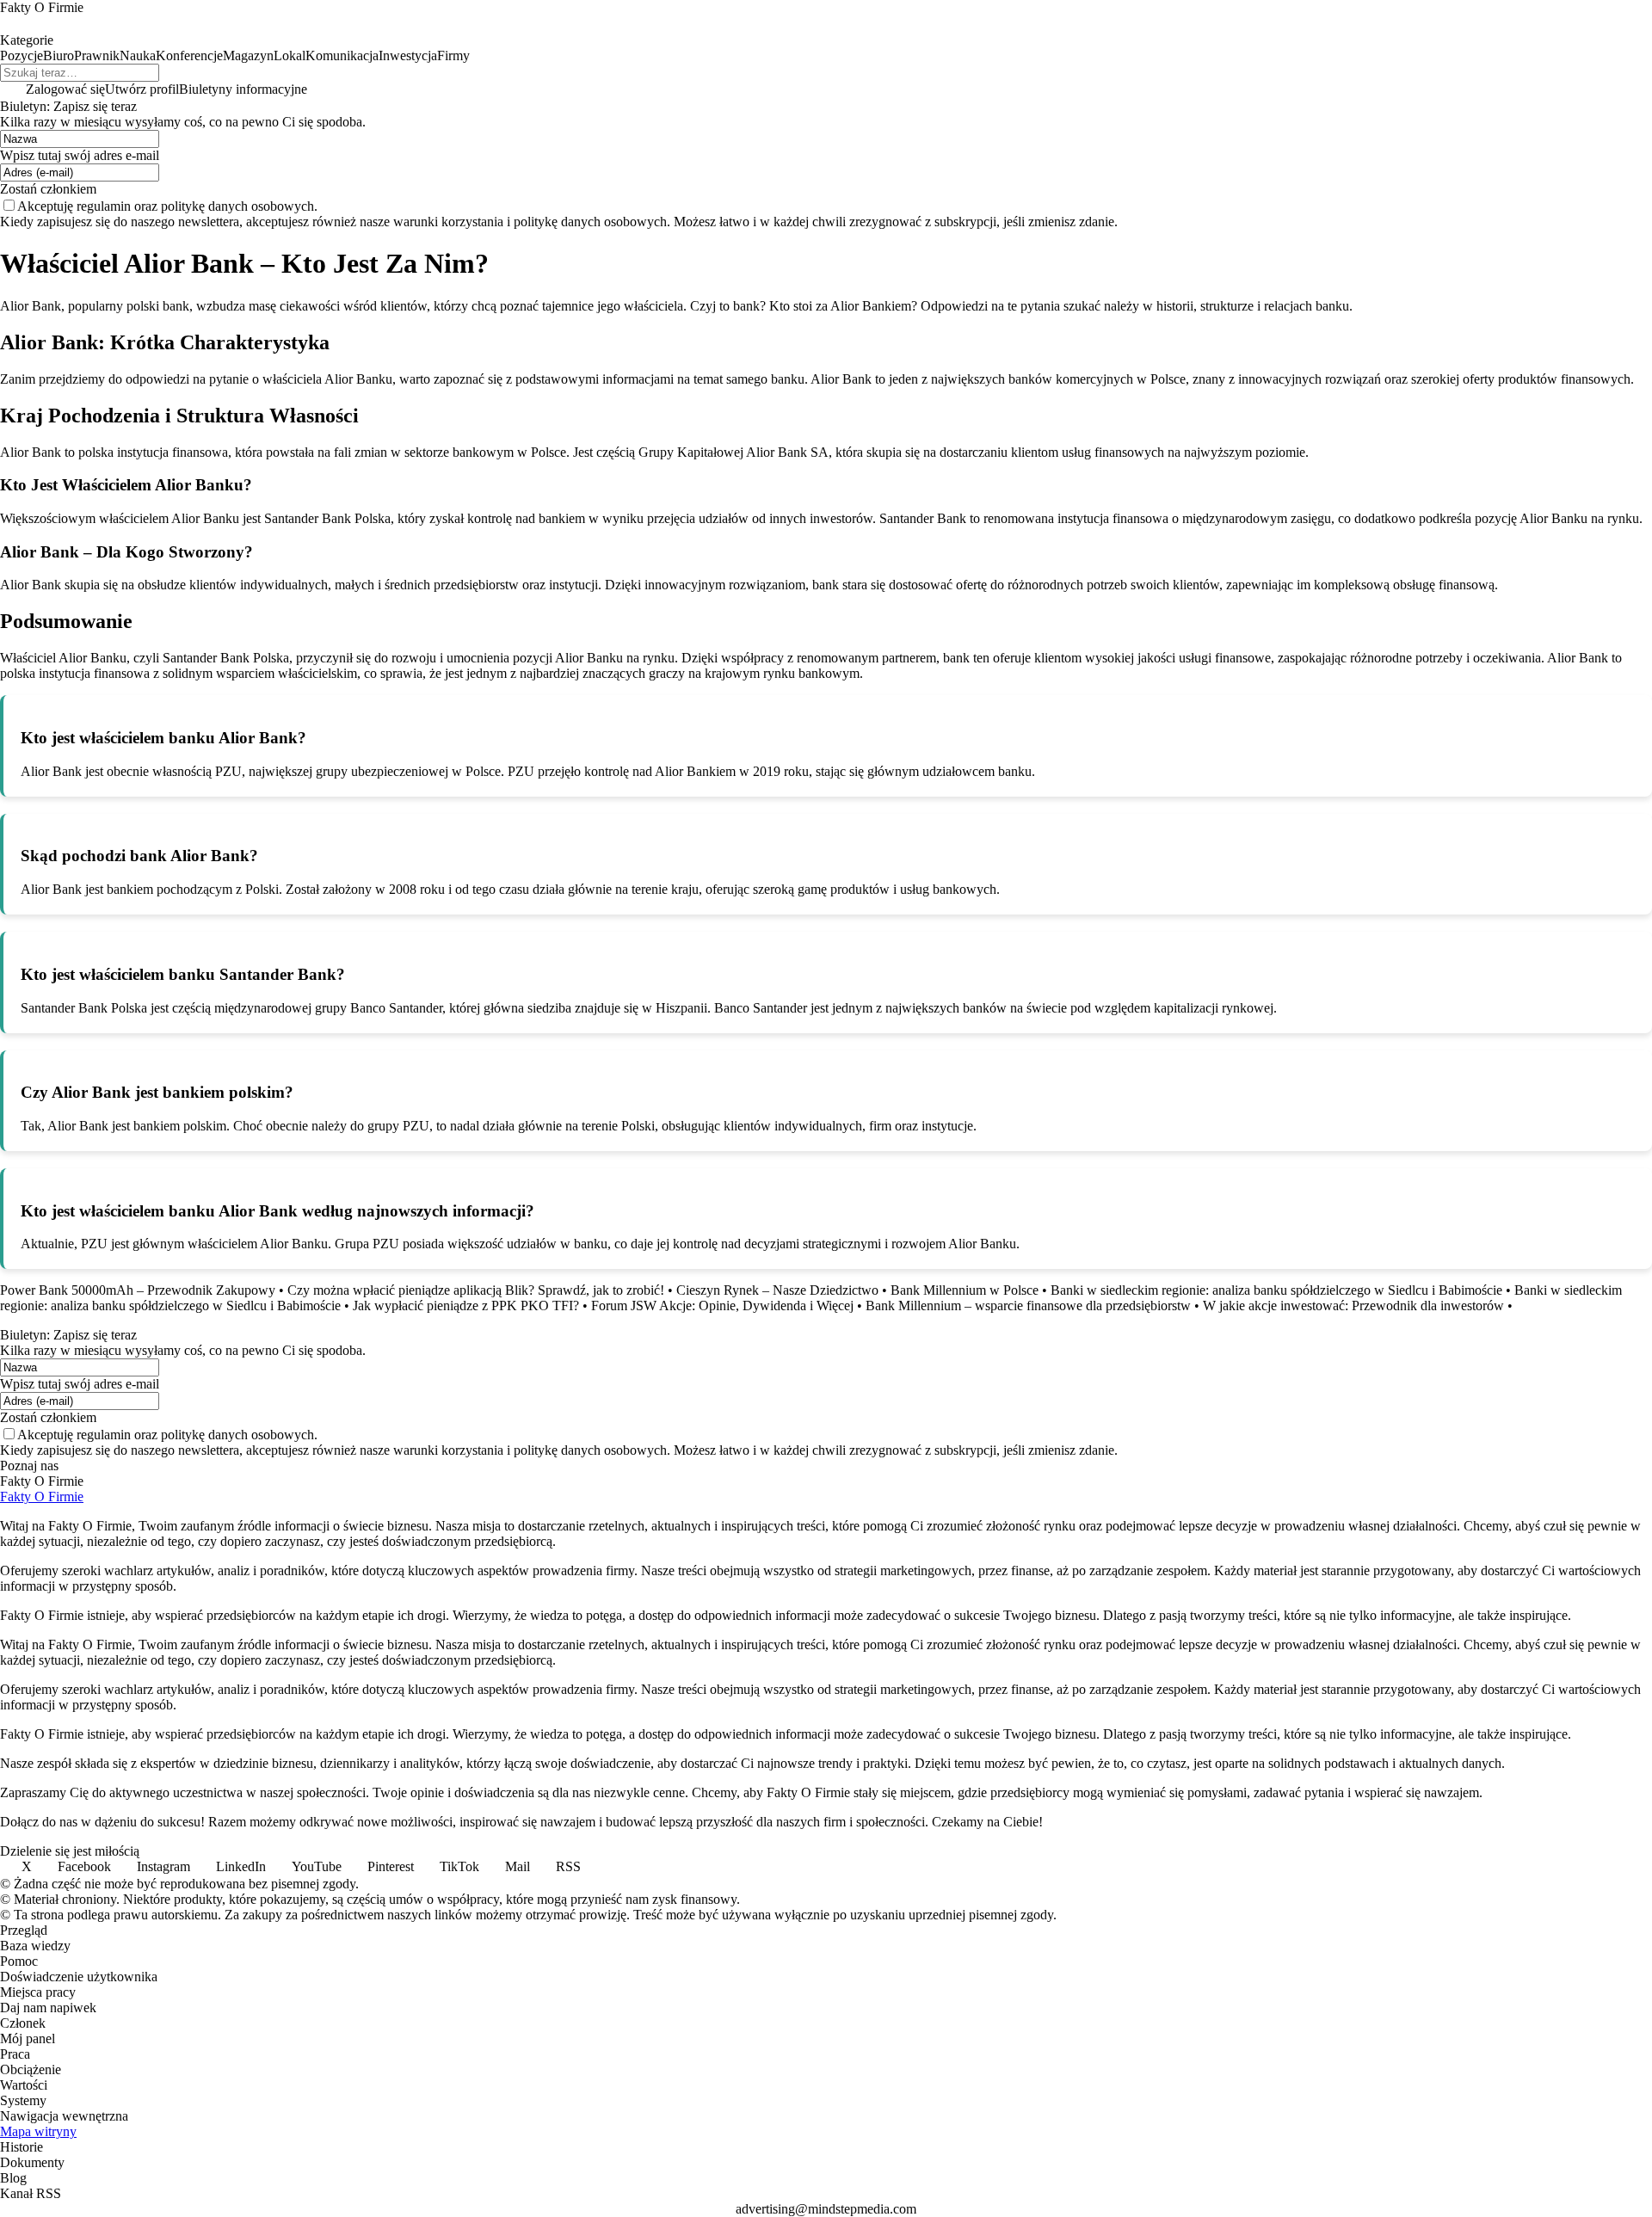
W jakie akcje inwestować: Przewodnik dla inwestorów (1353, 1306)
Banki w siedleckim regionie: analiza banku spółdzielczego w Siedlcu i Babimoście (1276, 1290)
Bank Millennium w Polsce (965, 1290)
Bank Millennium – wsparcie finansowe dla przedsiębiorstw (1028, 1306)
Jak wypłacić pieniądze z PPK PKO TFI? (466, 1306)
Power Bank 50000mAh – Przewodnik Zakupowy (138, 1290)
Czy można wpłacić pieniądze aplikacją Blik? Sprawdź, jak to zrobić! (476, 1290)
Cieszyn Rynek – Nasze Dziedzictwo (777, 1290)
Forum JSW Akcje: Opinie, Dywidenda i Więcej (722, 1306)
